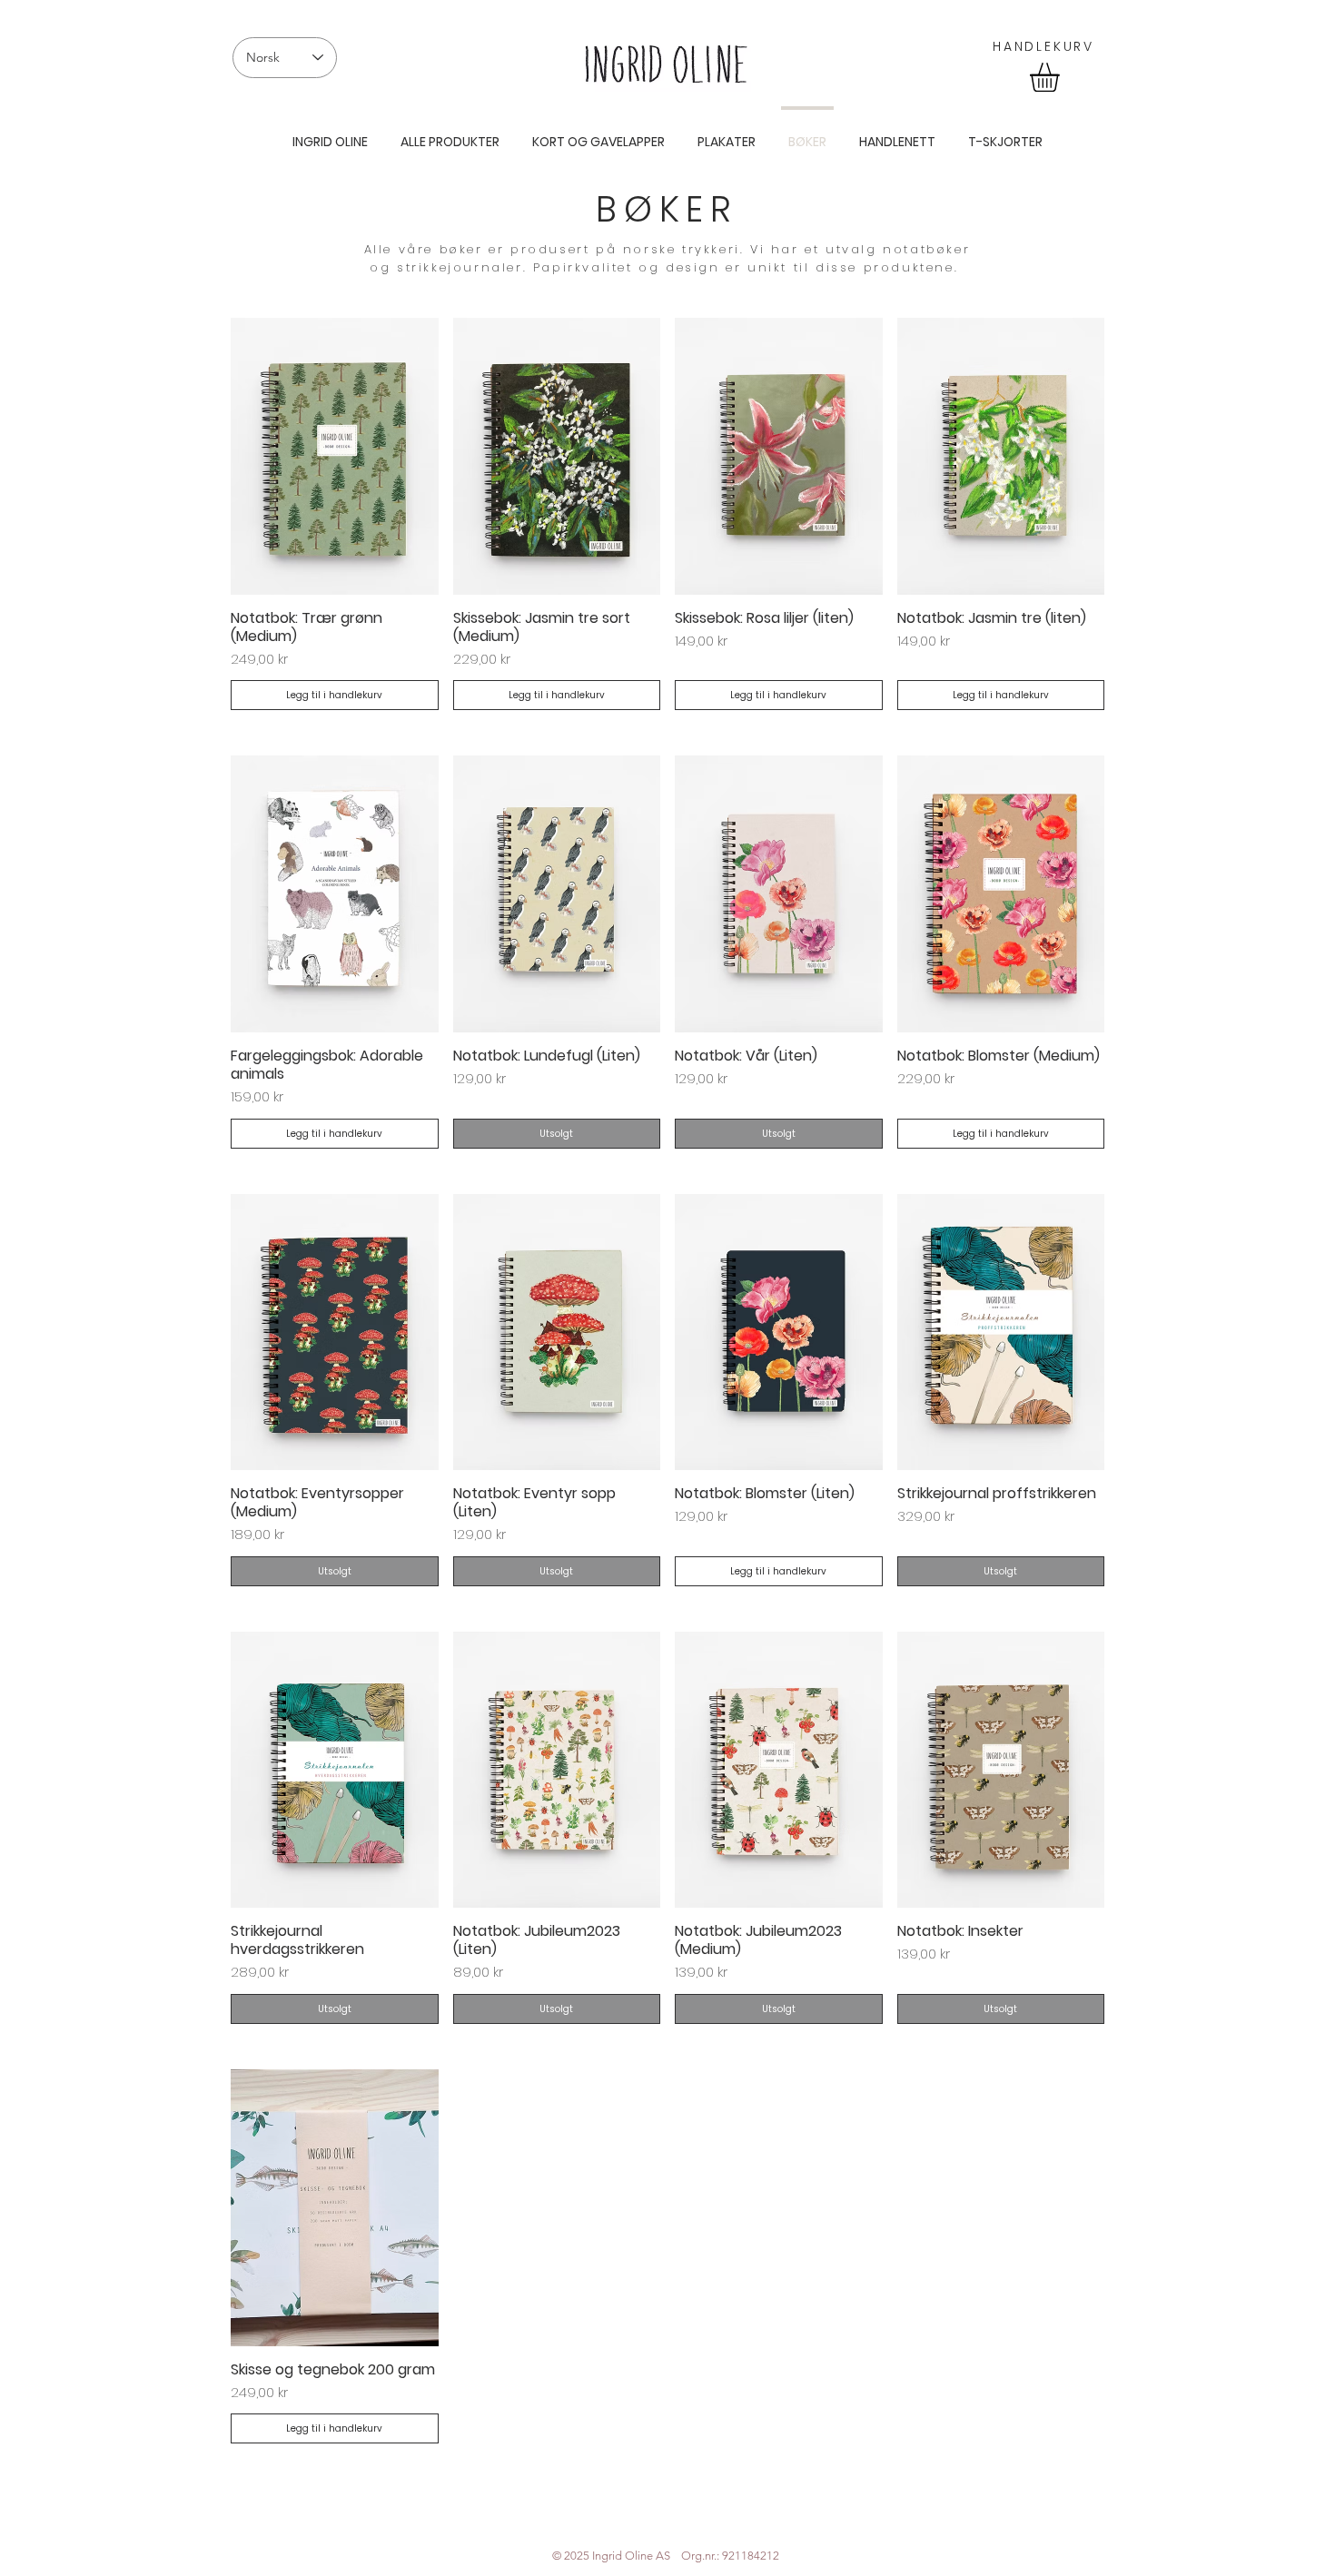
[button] (1062, 77)
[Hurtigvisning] (335, 456)
